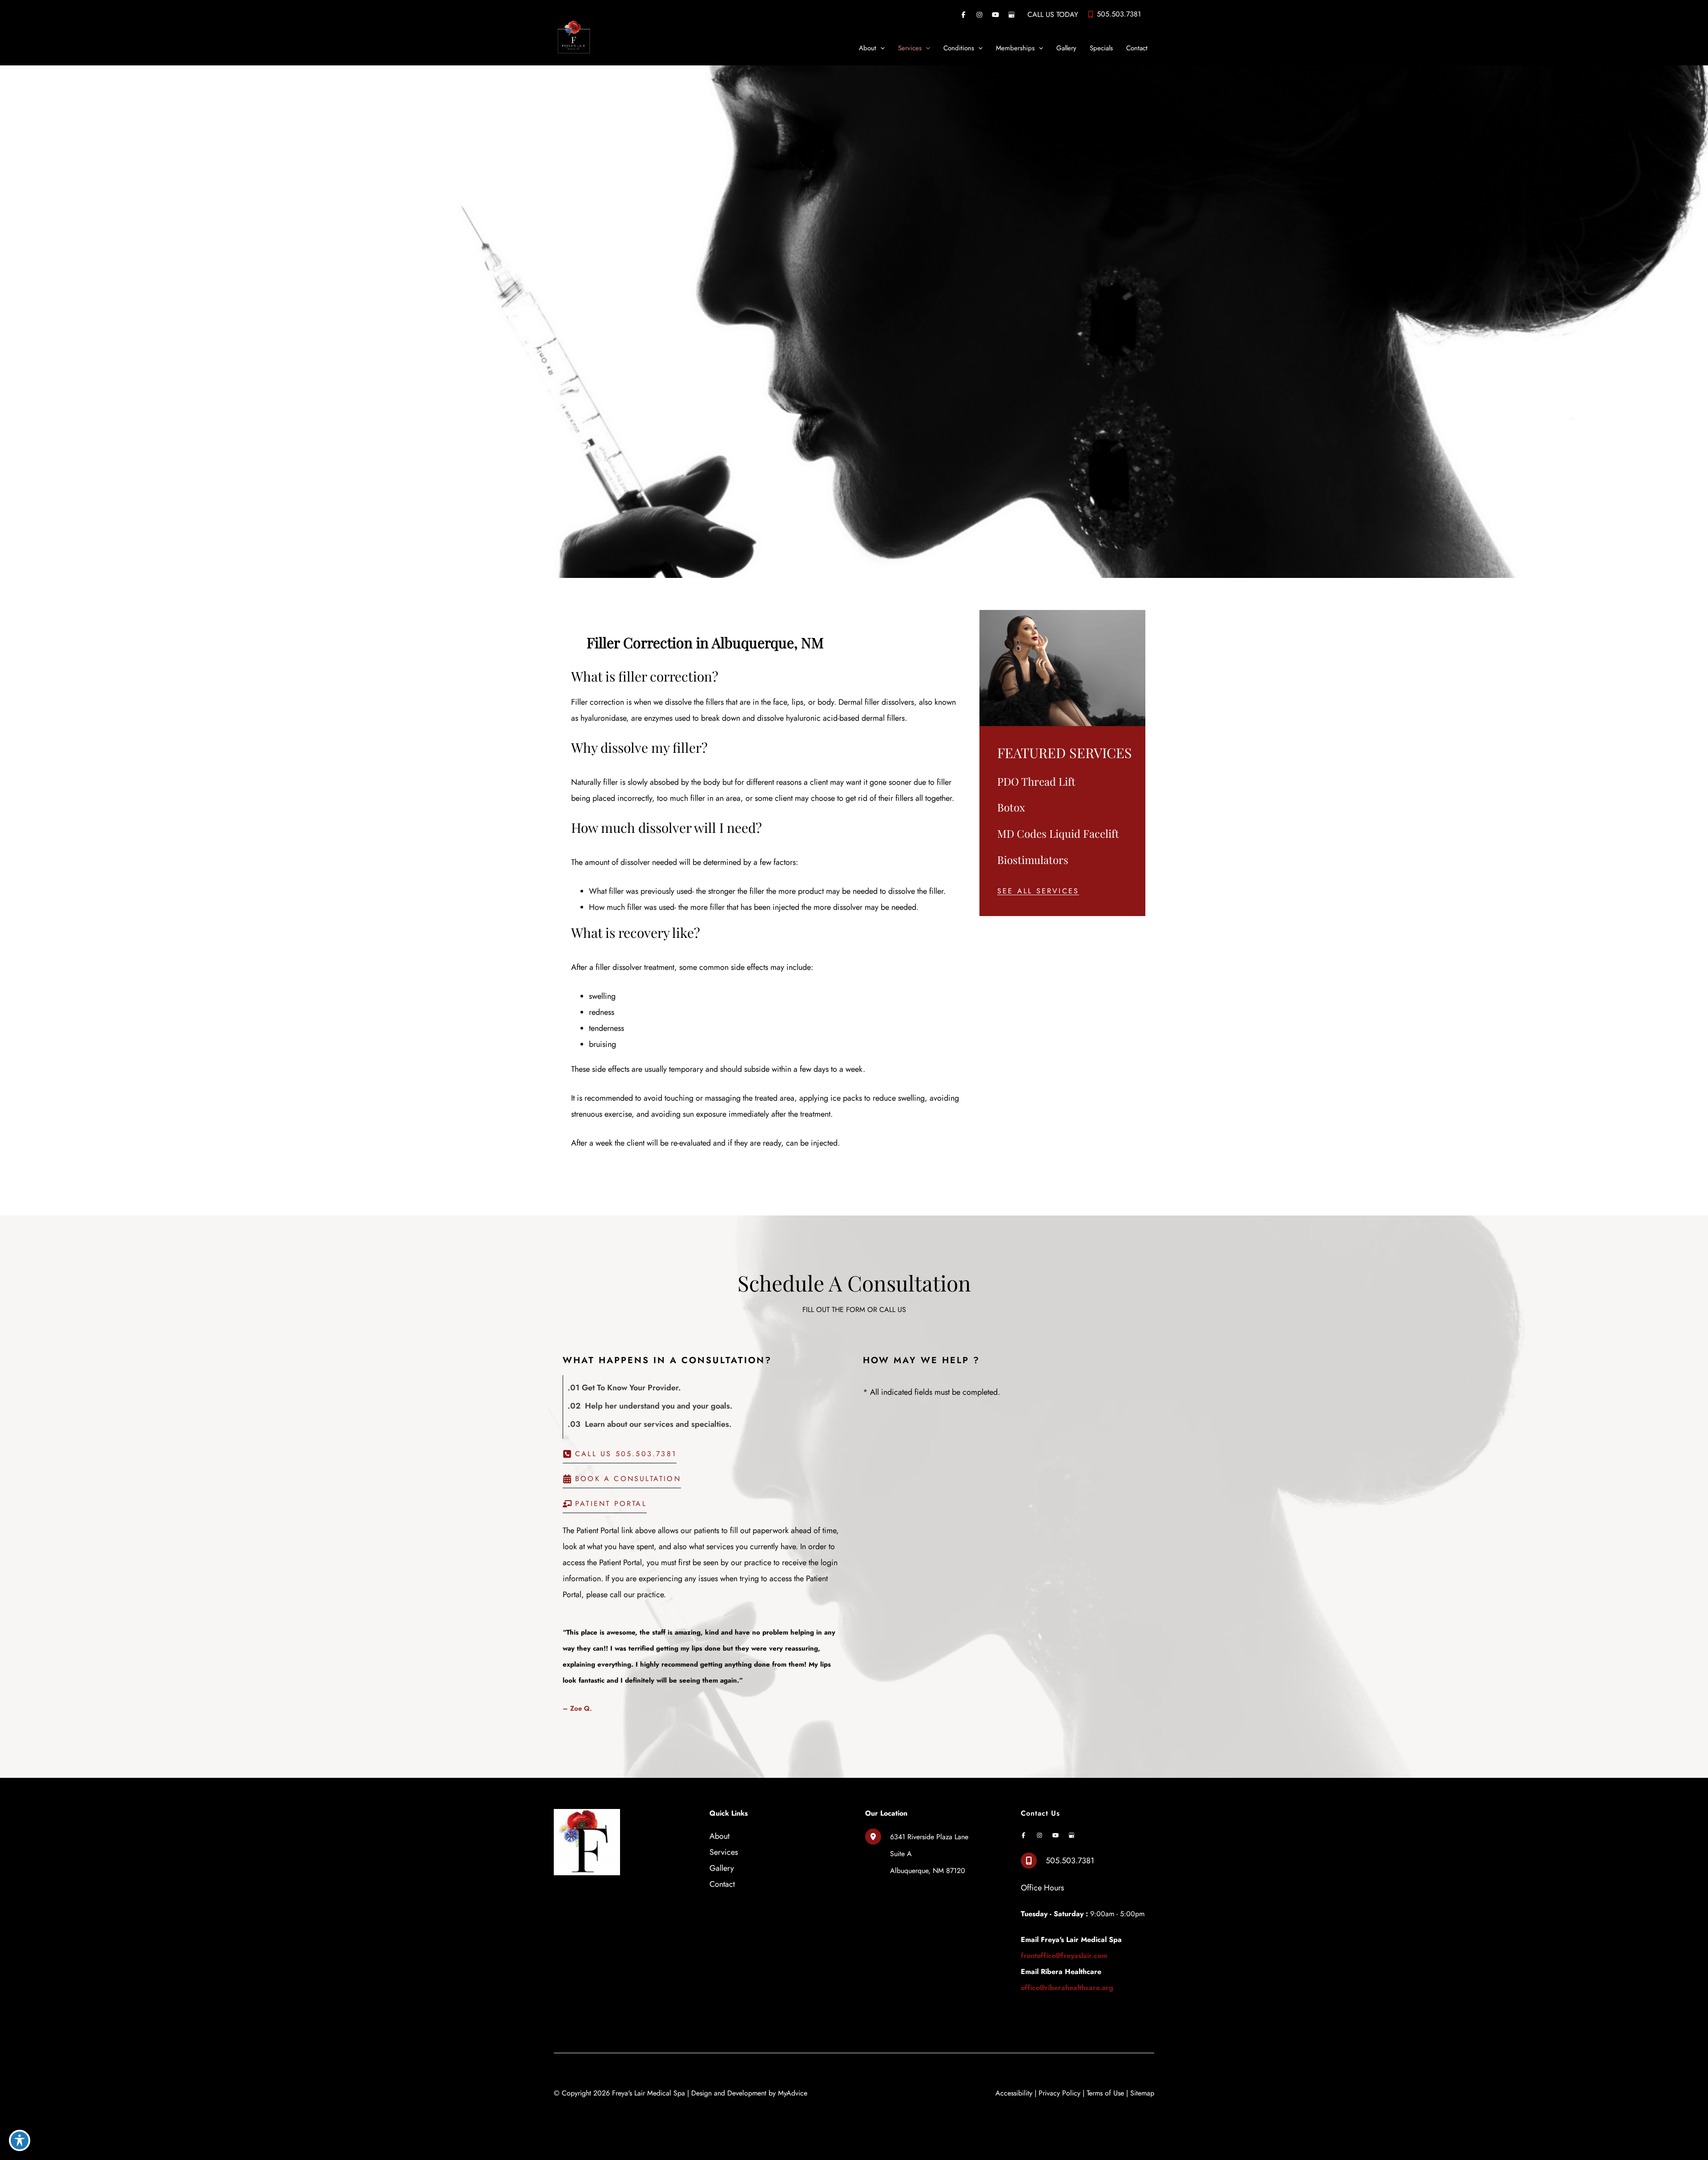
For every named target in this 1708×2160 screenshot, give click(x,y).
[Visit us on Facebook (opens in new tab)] (963, 15)
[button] (1038, 891)
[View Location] (878, 1836)
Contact (722, 1884)
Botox (1011, 807)
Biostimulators (1033, 860)
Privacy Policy (1059, 2093)
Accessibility (1014, 2093)
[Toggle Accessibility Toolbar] (20, 2140)
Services (724, 1852)
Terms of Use (1105, 2093)
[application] (880, 48)
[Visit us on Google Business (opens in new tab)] (1011, 15)
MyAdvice (793, 2093)
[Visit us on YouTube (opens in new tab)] (995, 15)
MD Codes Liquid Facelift (1058, 833)
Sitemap (1142, 2093)
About (719, 1836)
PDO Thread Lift (1036, 781)
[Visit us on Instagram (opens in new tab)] (979, 15)
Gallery (722, 1868)
